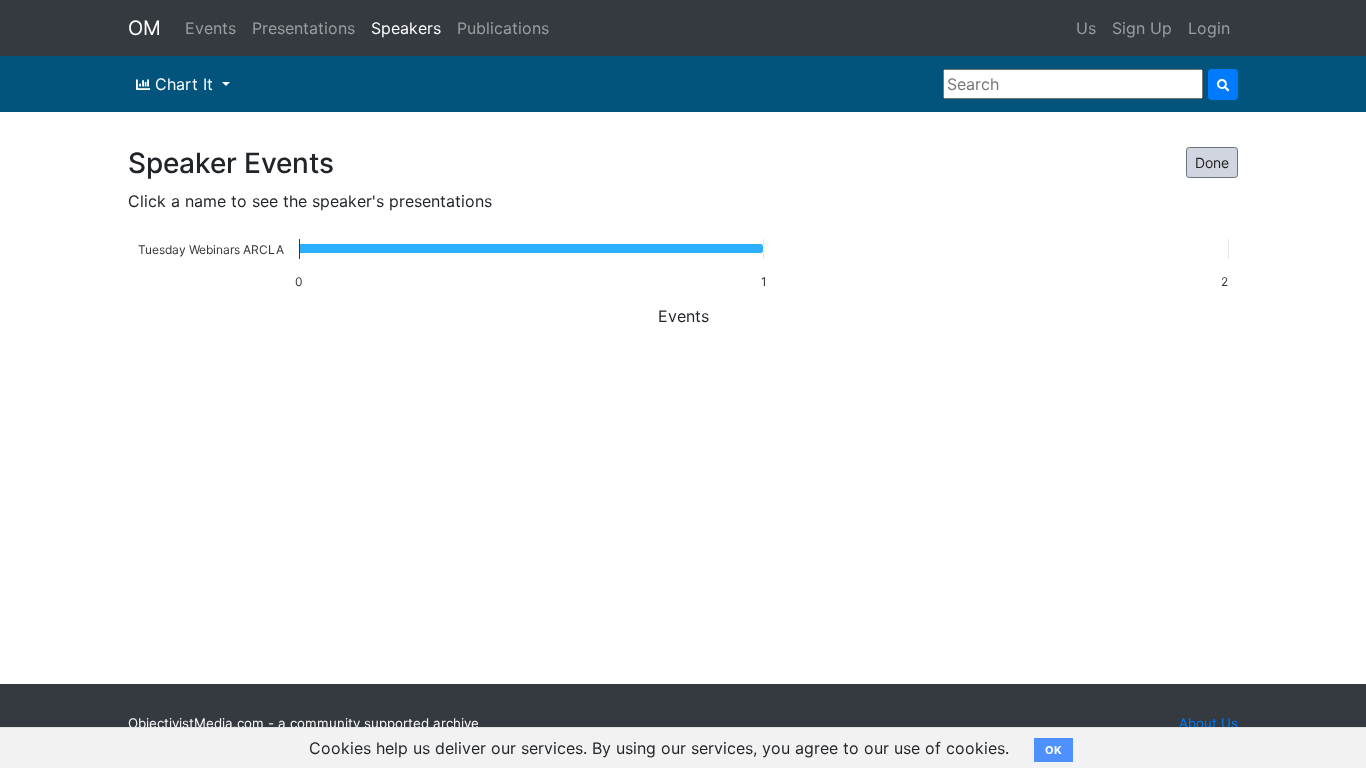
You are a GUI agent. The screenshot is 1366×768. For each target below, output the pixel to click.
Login (1209, 28)
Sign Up (1142, 28)
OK (1053, 750)
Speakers (406, 28)
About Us (1208, 723)
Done (1212, 162)
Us (1086, 28)
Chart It (184, 84)
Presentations (303, 28)
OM (144, 28)
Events (210, 28)
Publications (503, 28)
